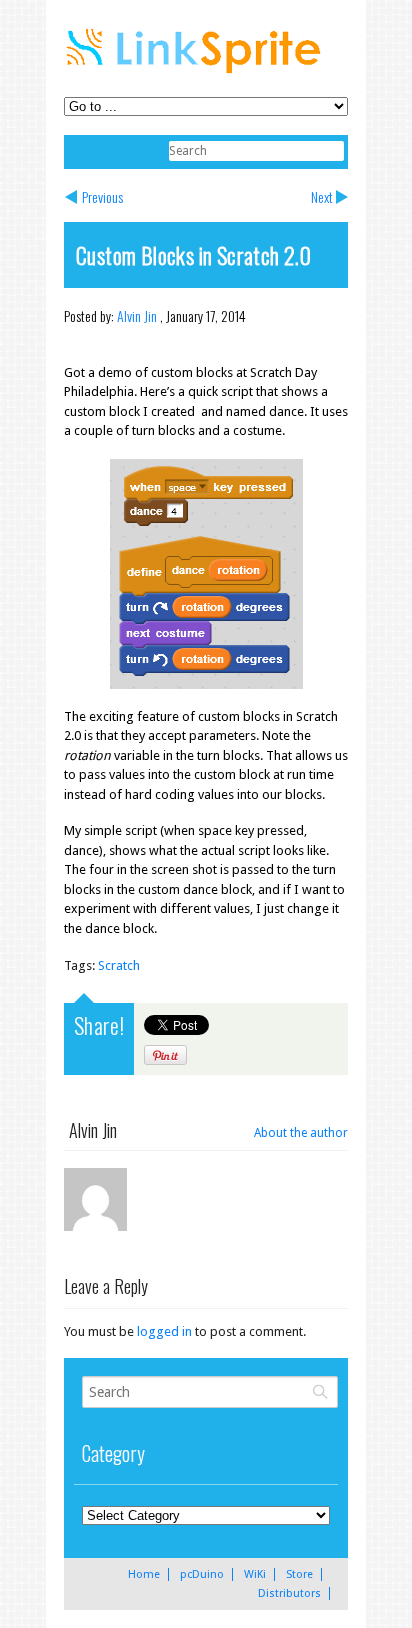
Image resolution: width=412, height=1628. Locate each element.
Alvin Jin (137, 315)
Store (299, 1574)
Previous (102, 196)
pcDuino (202, 1574)
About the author (301, 1133)
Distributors (289, 1593)
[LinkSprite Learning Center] (196, 75)
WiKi (255, 1574)
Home (144, 1574)
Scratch (119, 965)
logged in (164, 1331)
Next (322, 196)
